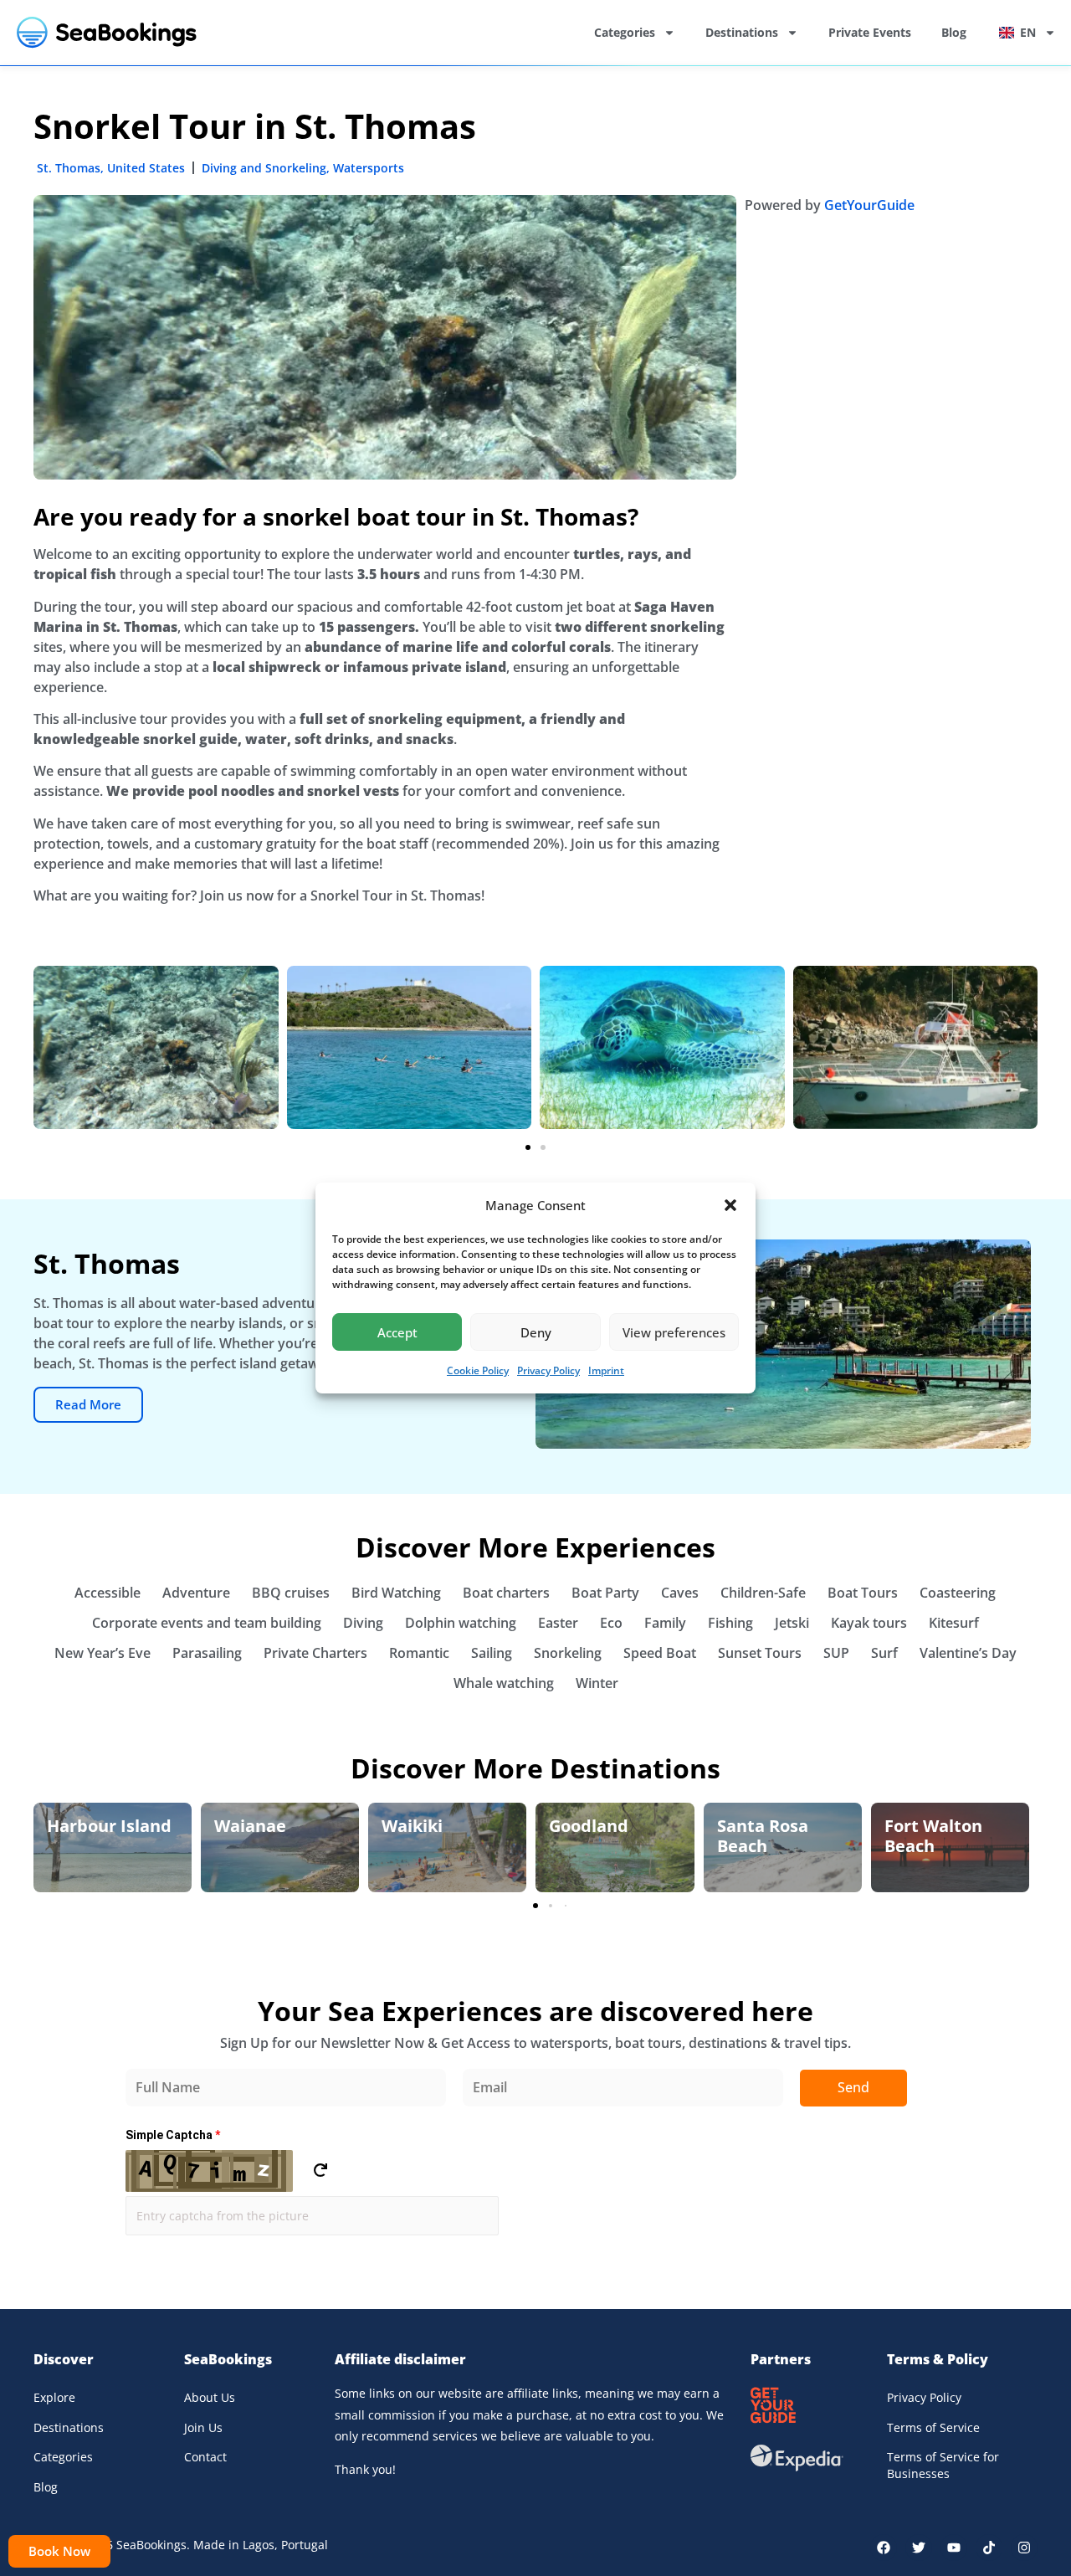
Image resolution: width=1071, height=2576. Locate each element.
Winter (597, 1683)
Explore (54, 2397)
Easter (558, 1623)
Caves (680, 1593)
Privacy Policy (548, 1370)
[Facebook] (884, 2548)
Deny (536, 1332)
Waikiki (412, 1826)
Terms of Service (933, 2427)
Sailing (492, 1653)
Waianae (250, 1826)
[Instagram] (1024, 2548)
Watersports (369, 168)
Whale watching (504, 1683)
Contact (205, 2457)
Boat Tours (863, 1593)
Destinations (742, 32)
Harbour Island (109, 1826)
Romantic (419, 1653)
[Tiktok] (989, 2548)
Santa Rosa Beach (763, 1836)
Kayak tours (869, 1623)
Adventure (196, 1593)
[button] (730, 1205)
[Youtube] (954, 2548)
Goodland (589, 1826)
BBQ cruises (291, 1593)
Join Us (203, 2427)
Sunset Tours (760, 1653)
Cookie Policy (478, 1370)
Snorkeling (568, 1653)
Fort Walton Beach (933, 1836)
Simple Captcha (173, 2135)
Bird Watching (396, 1593)
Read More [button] (88, 1404)
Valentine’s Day (968, 1653)
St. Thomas (69, 168)
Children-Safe (763, 1593)
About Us (210, 2397)
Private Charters (315, 1653)
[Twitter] (919, 2548)
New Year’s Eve (102, 1653)
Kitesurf (954, 1623)
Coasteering (958, 1593)
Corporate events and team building (207, 1623)
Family (665, 1623)
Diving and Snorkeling (264, 168)
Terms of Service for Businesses (943, 2465)
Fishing (730, 1623)
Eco (611, 1623)
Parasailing (207, 1653)
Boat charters (506, 1593)
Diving (363, 1623)
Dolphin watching (461, 1623)
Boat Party (605, 1593)
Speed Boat (660, 1653)
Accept (397, 1332)
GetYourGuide (869, 205)
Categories (625, 32)
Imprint (606, 1370)
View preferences (674, 1332)
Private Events (870, 32)
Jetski (792, 1623)
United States (146, 168)
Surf (884, 1653)
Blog (954, 32)
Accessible (108, 1593)
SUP (836, 1653)
